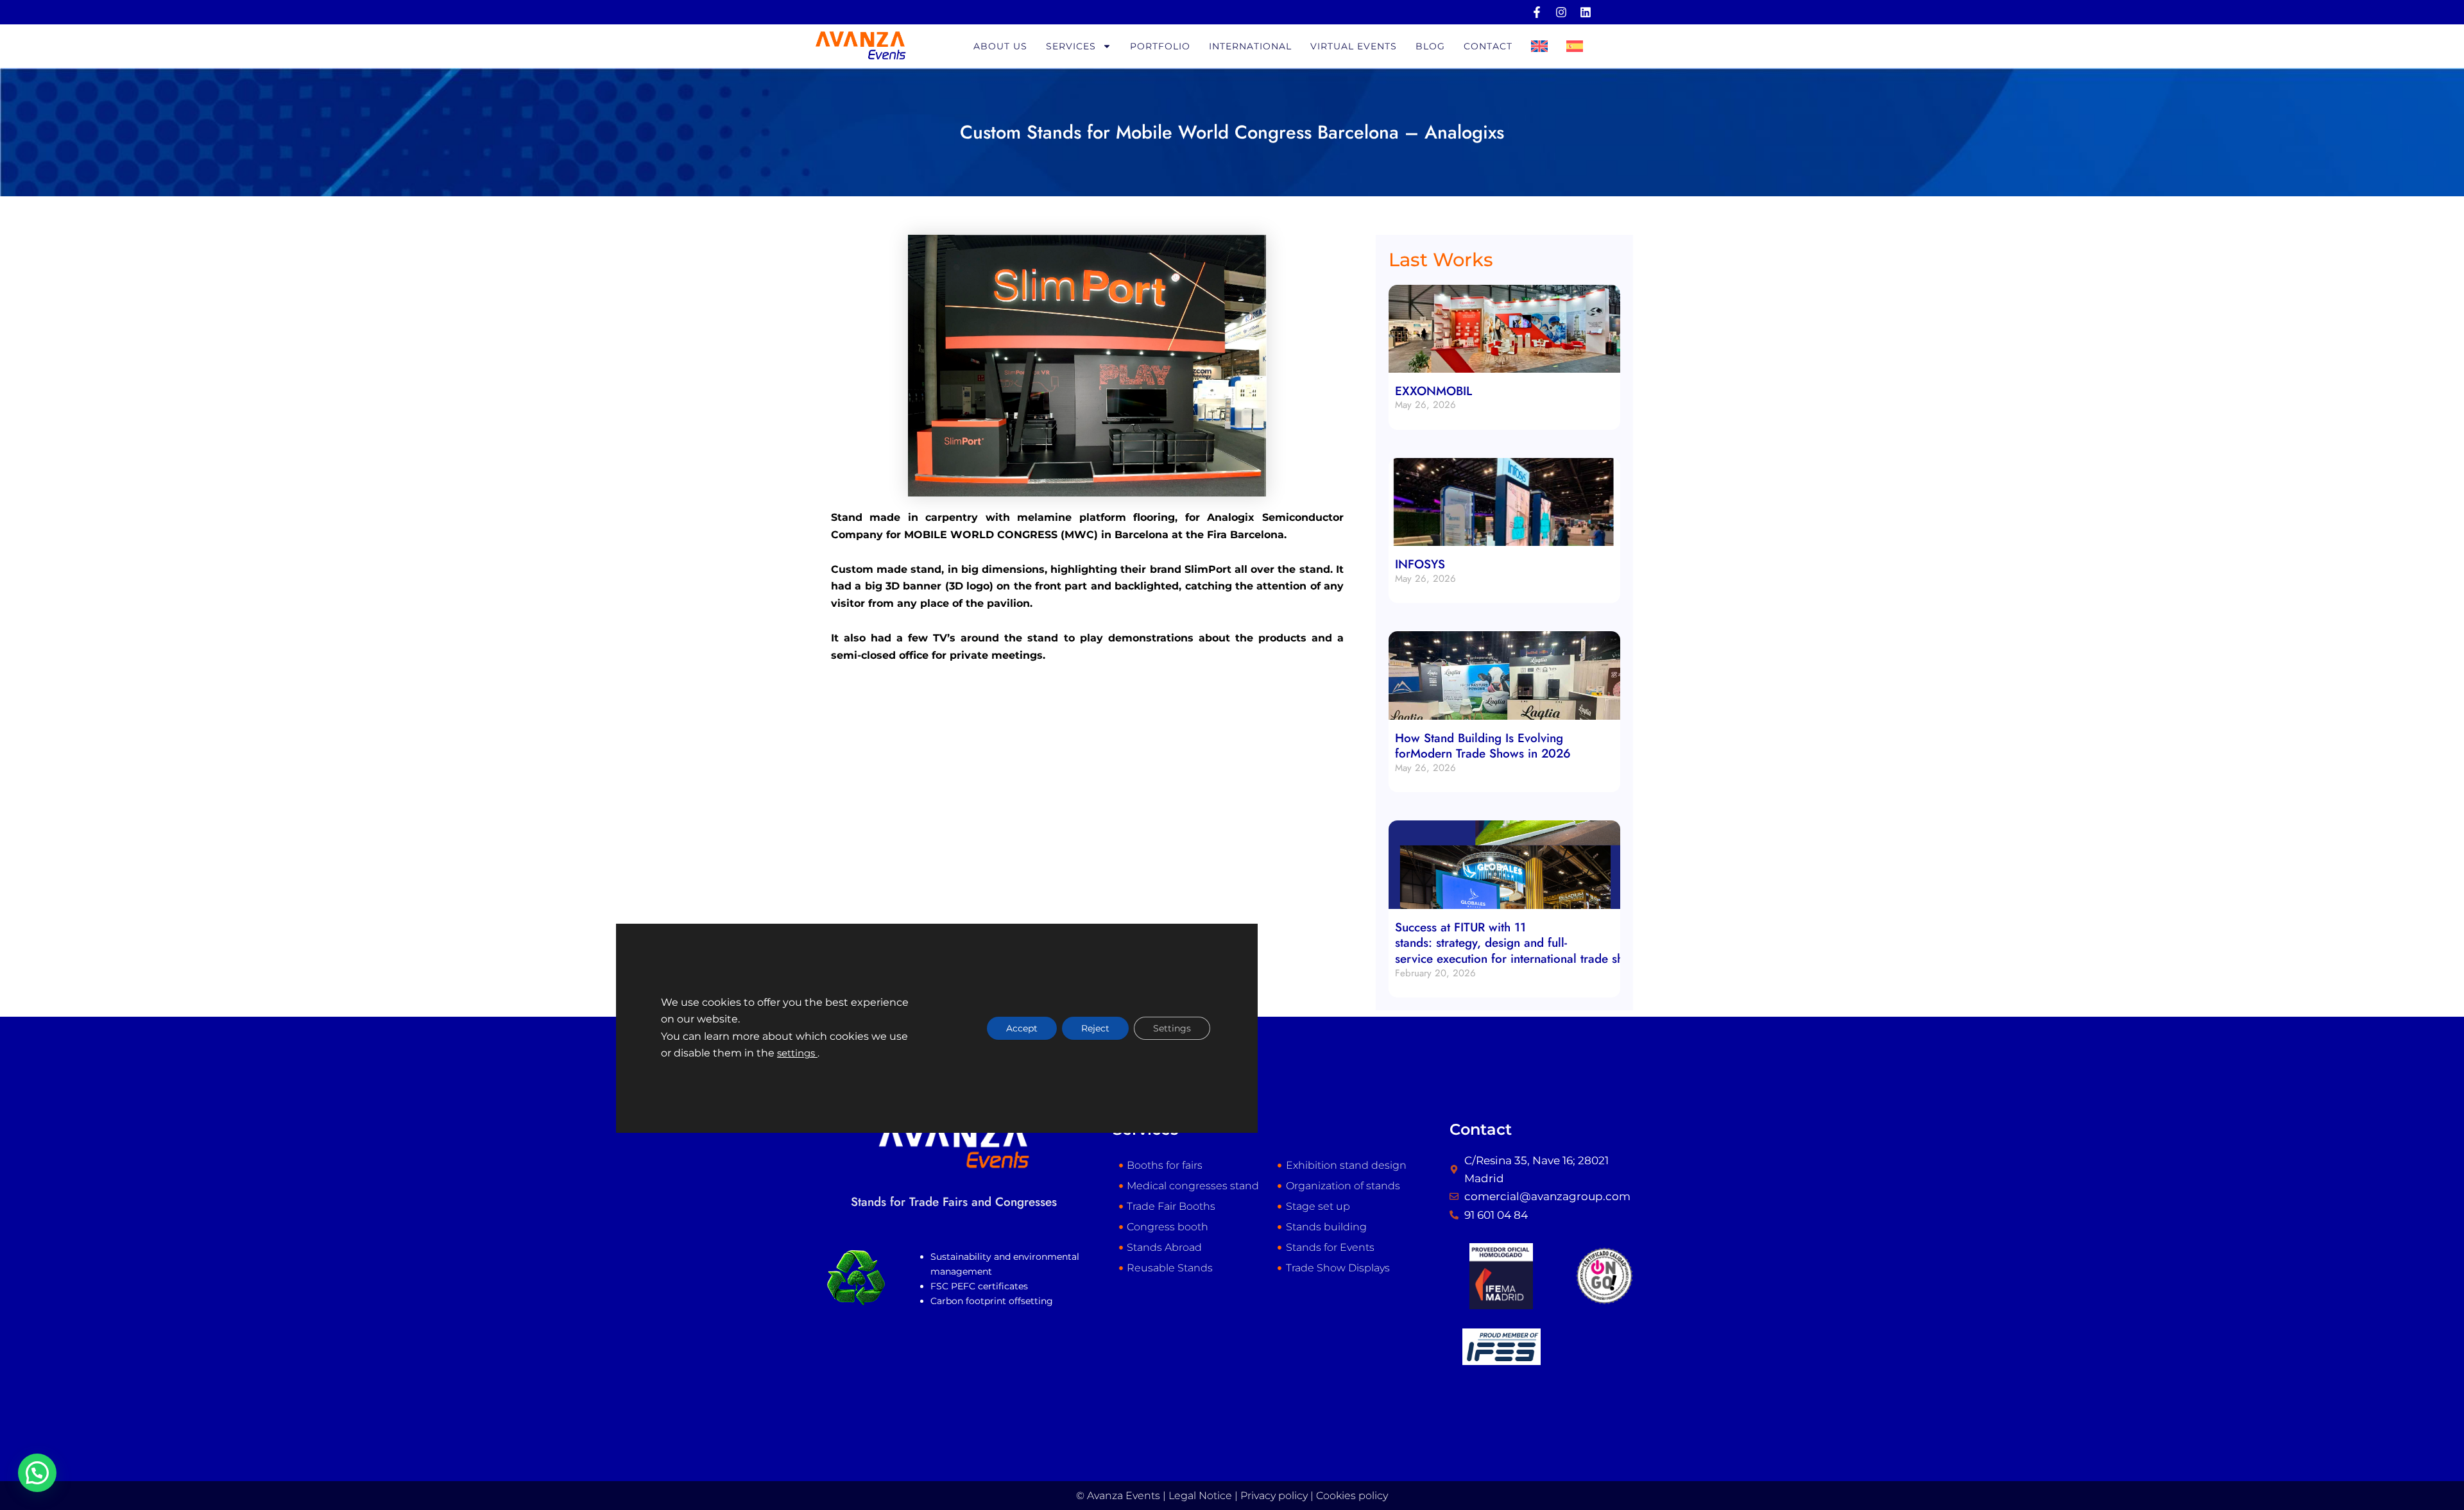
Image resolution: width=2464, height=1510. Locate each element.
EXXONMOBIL (1433, 391)
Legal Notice (1200, 1496)
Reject (1095, 1028)
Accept (1022, 1028)
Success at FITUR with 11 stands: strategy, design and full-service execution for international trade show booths (1539, 943)
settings (797, 1053)
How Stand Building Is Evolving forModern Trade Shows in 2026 (1483, 746)
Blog (1430, 46)
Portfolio (1160, 46)
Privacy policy (1274, 1496)
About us (1000, 46)
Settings (1172, 1028)
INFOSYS (1420, 564)
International (1250, 46)
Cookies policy (1352, 1496)
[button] (37, 1473)
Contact (1488, 46)
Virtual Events (1354, 46)
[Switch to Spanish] (1575, 46)
